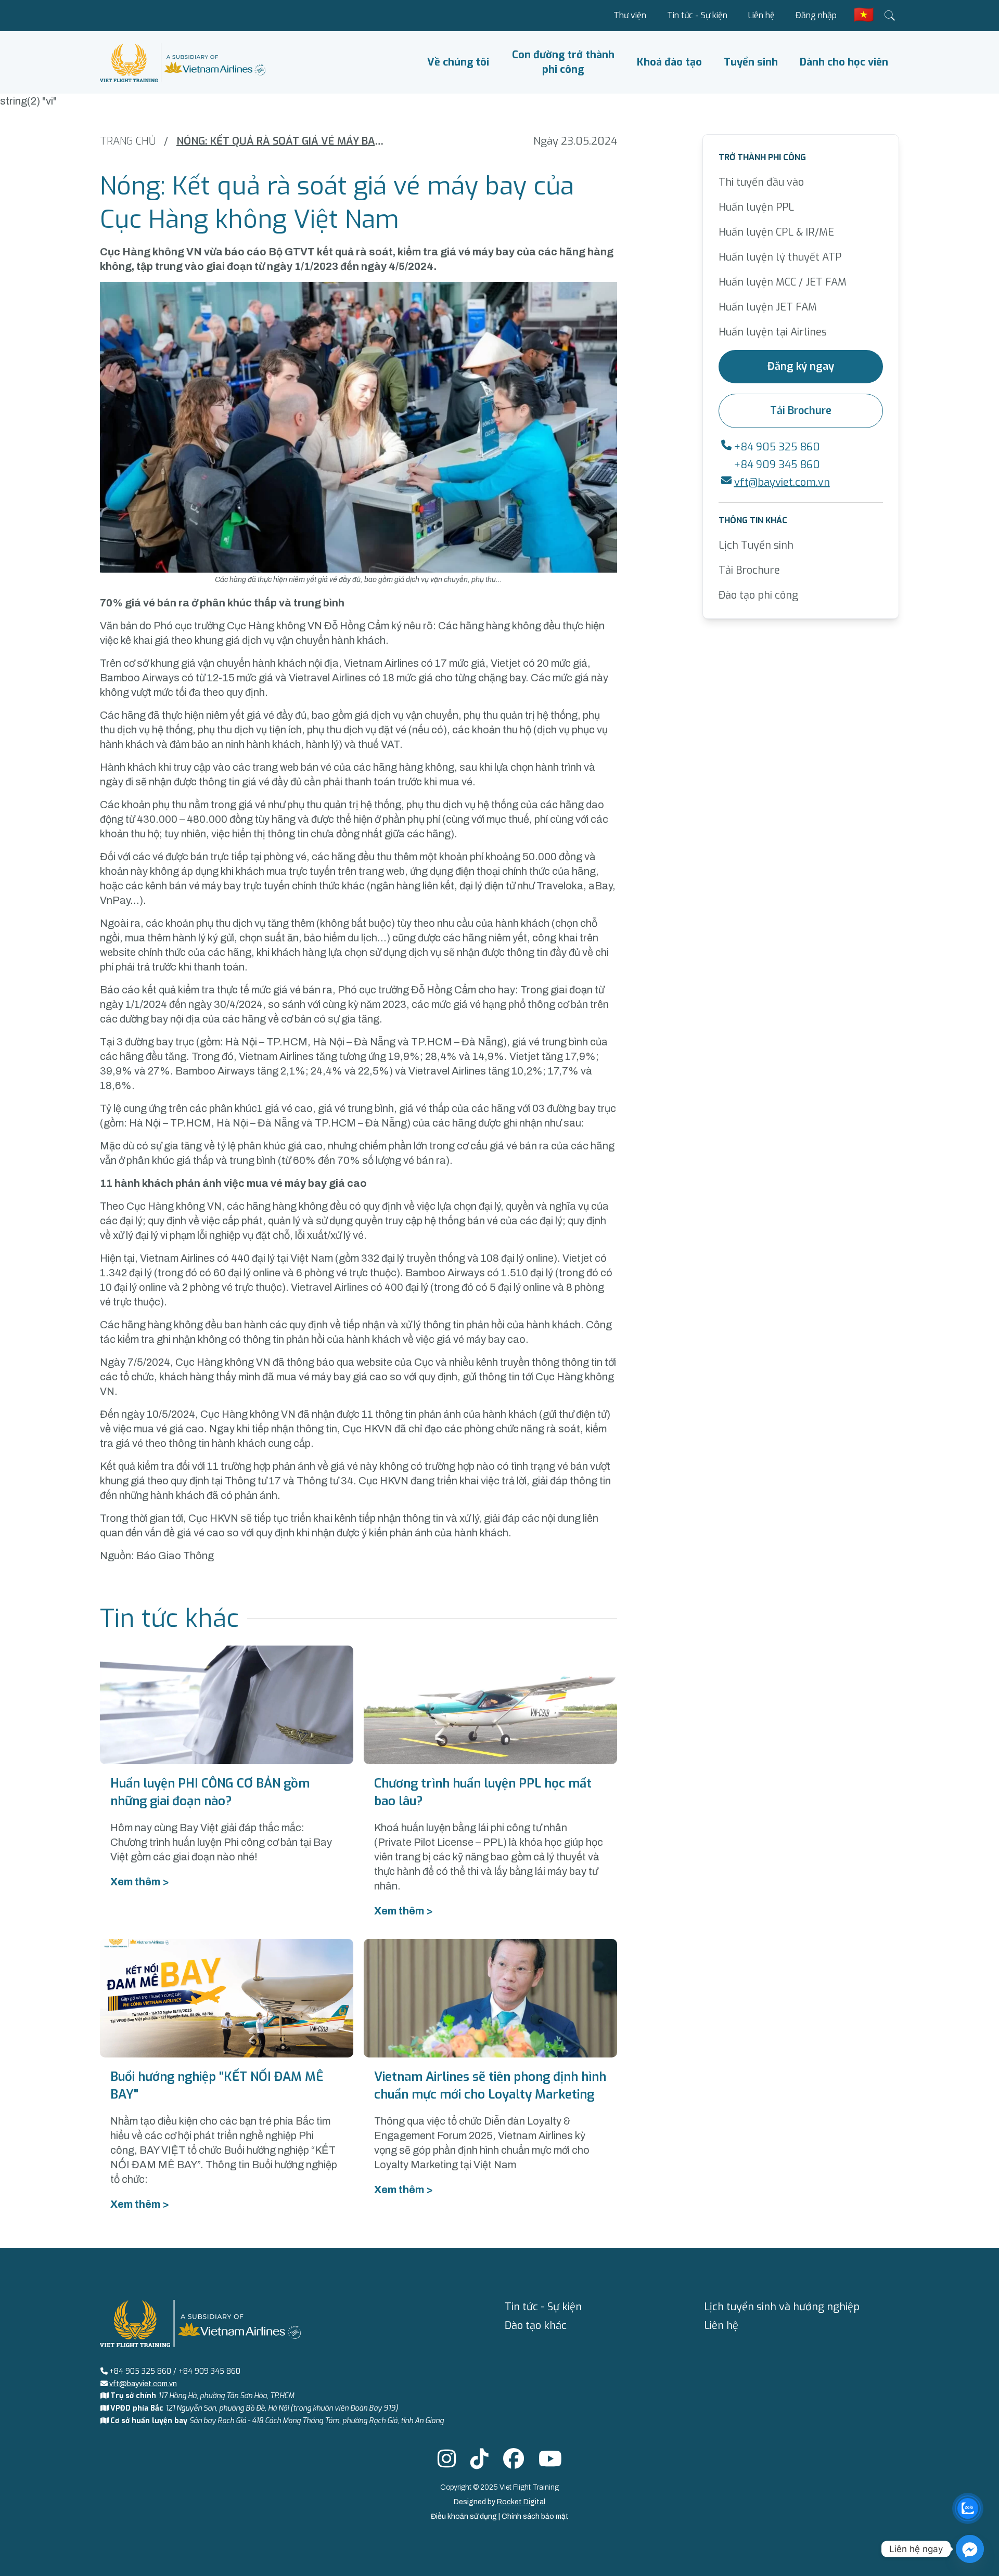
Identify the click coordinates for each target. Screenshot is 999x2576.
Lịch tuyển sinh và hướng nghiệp (782, 2307)
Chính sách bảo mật (535, 2516)
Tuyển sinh (751, 62)
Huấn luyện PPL (756, 207)
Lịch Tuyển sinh (756, 545)
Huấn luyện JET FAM (768, 307)
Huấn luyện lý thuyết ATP (780, 257)
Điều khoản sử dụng (465, 2516)
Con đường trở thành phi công (563, 62)
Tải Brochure (801, 411)
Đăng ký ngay (801, 366)
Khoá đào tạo (669, 62)
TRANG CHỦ (128, 141)
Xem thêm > (140, 1882)
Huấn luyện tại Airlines (773, 332)
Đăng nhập (816, 15)
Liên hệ (761, 15)
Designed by (499, 2502)
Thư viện (630, 15)
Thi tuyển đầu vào (761, 182)
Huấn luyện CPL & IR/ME (776, 232)
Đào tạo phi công (758, 595)
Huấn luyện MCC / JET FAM (783, 282)
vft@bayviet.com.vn (782, 482)
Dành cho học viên (844, 62)
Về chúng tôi (458, 62)
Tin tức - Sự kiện (697, 15)
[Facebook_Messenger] (970, 2549)
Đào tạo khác (536, 2326)
